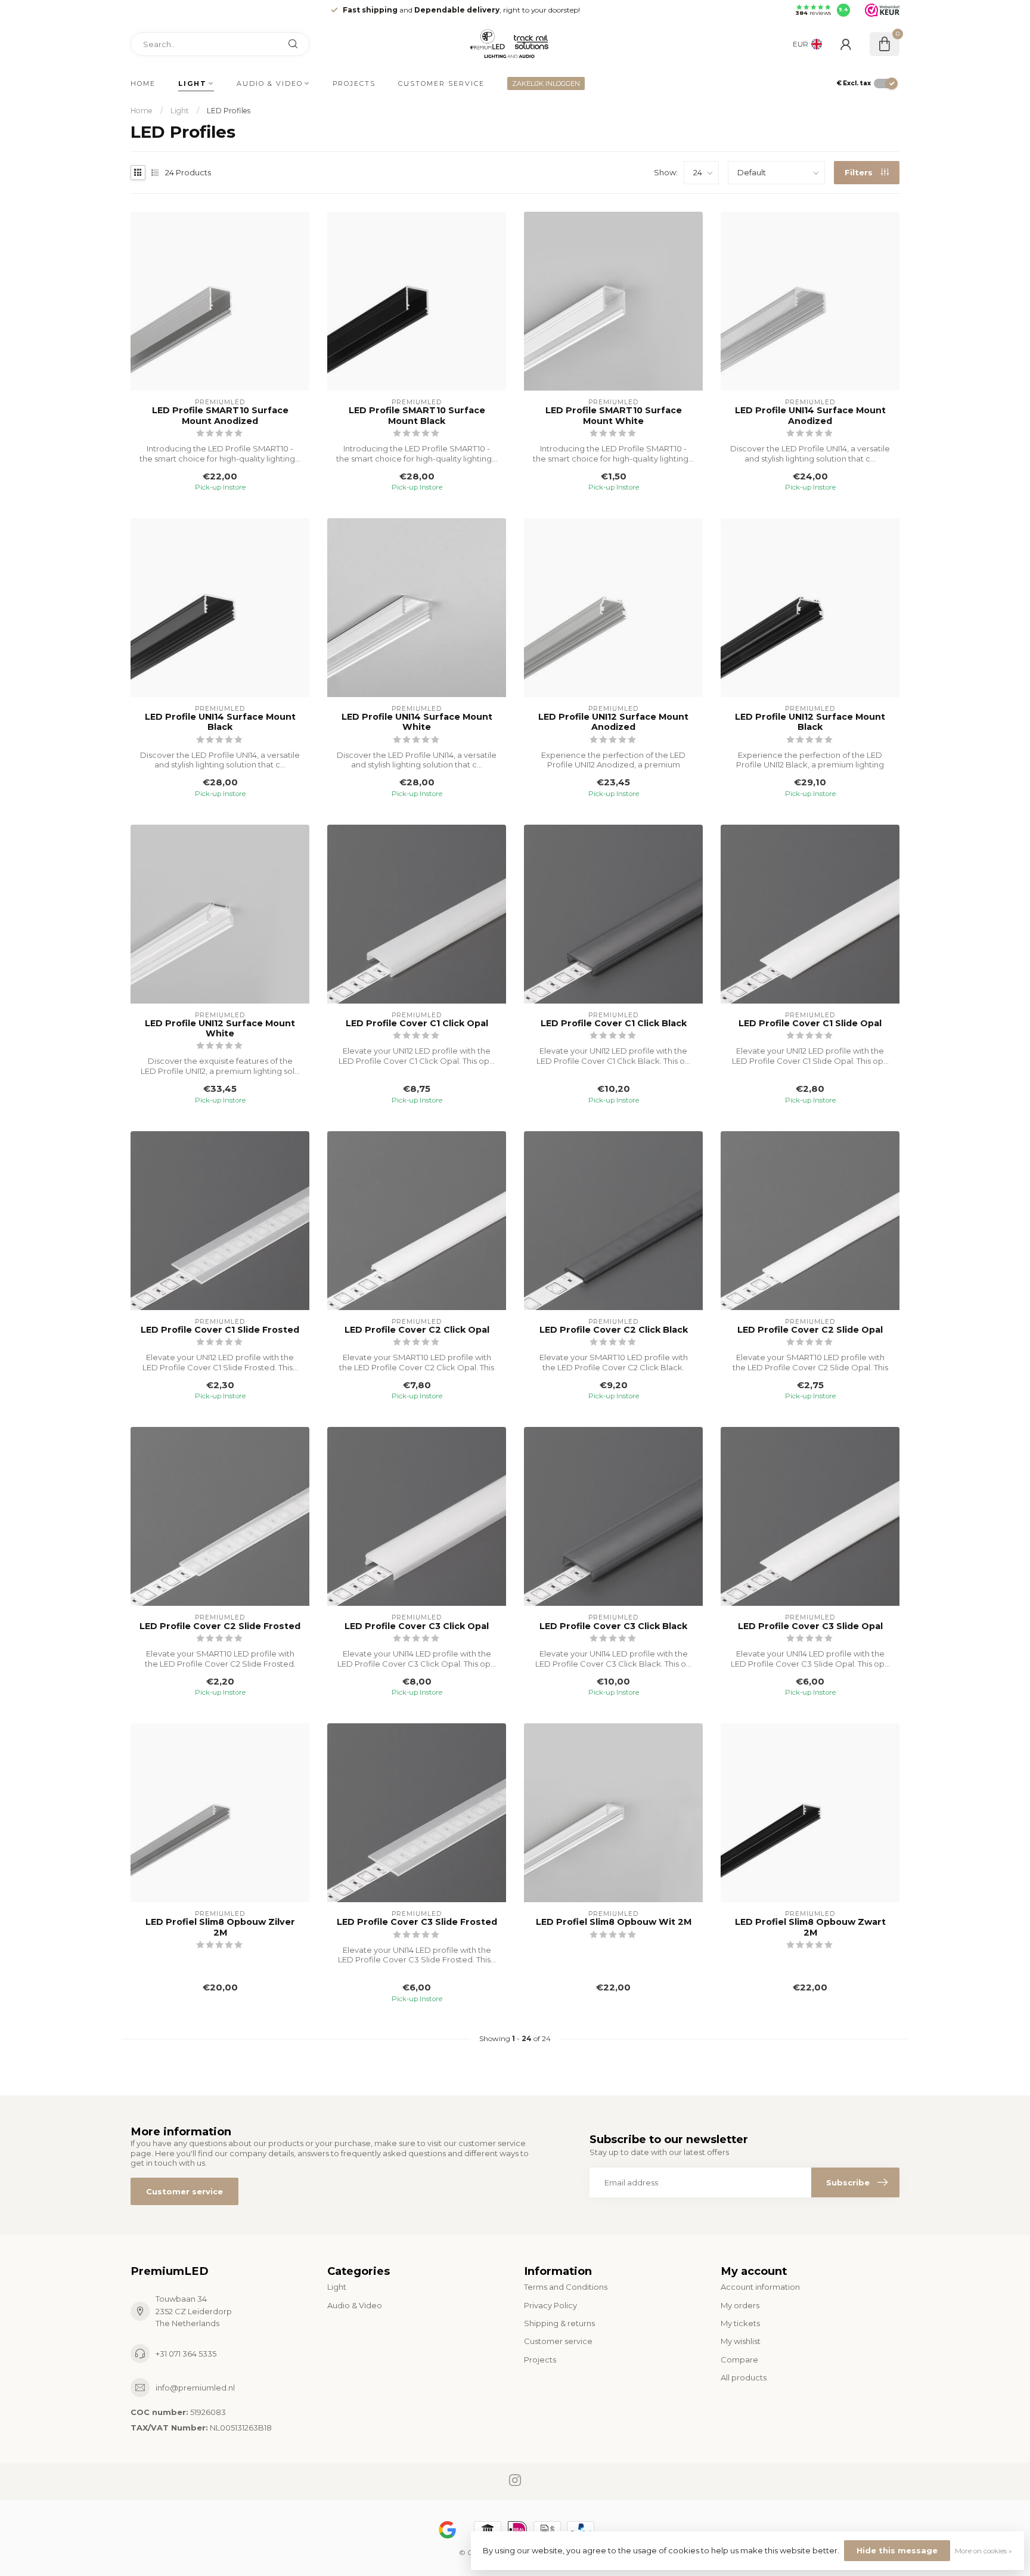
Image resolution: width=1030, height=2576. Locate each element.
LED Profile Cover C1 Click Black (614, 1024)
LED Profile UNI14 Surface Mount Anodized (810, 416)
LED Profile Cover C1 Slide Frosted (220, 1330)
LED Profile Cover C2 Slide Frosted (220, 1626)
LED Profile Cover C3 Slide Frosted (417, 1922)
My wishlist (741, 2341)
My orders (740, 2305)
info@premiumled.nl (195, 2388)
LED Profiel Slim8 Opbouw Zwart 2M (810, 1927)
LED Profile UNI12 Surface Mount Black (810, 722)
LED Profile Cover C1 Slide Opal (810, 1024)
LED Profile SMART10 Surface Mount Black (417, 416)
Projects (354, 83)
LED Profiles (229, 111)
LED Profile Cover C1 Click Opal (417, 1024)
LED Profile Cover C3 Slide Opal (810, 1626)
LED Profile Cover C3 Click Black (613, 1626)
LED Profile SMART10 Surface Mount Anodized (220, 416)
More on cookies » (984, 2551)
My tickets (740, 2323)
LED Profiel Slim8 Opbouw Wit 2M (614, 1922)
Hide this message (897, 2550)
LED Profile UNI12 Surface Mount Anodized (613, 722)
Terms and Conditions (566, 2287)
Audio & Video (270, 83)
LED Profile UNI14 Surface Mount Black (220, 722)
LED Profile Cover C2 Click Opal (417, 1330)
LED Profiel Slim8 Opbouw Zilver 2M (220, 1927)
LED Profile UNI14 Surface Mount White (417, 722)
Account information (760, 2287)
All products (744, 2377)
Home (143, 83)
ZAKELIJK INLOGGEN (546, 83)
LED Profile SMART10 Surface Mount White (614, 416)
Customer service (441, 83)
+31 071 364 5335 (186, 2354)
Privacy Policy (550, 2305)
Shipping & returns (559, 2323)
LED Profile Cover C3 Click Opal (417, 1626)
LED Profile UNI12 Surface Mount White (220, 1029)
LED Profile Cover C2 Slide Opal (810, 1330)
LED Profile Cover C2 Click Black (614, 1330)
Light (193, 83)
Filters (860, 172)
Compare (739, 2360)
